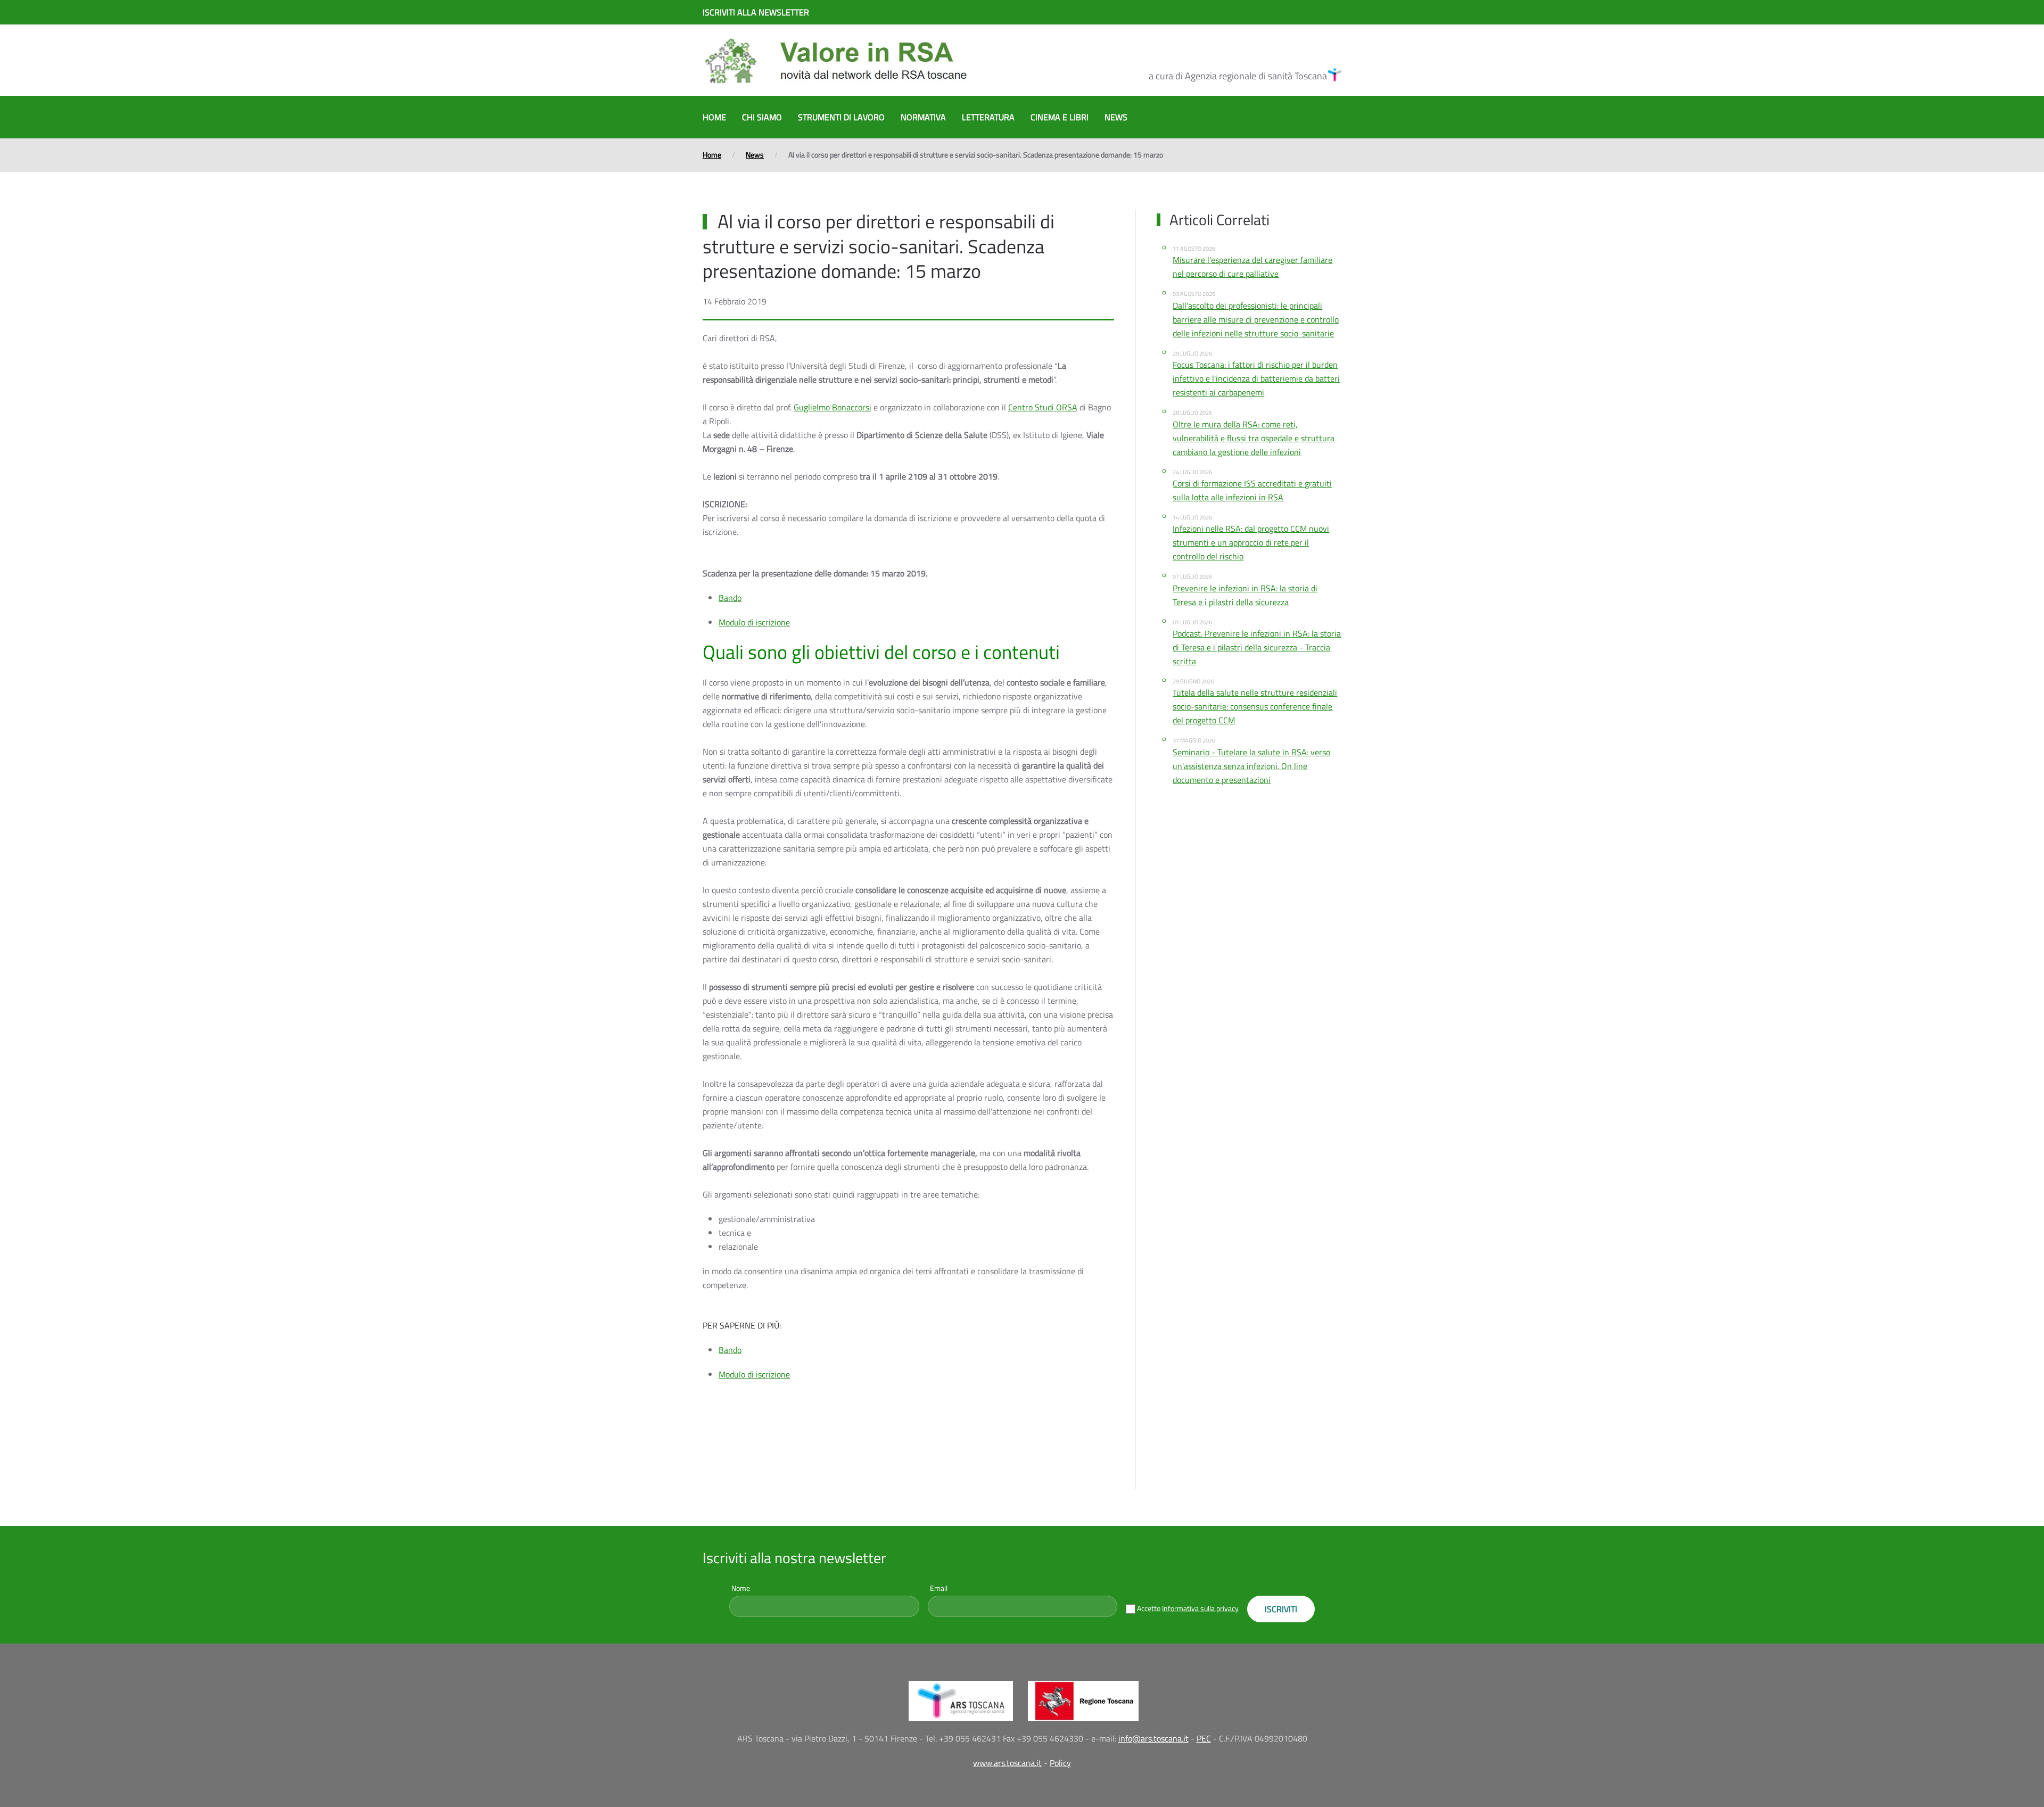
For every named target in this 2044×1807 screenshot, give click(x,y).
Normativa (923, 117)
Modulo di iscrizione (754, 622)
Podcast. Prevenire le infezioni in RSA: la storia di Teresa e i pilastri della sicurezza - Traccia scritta (1257, 647)
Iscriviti (1281, 1609)
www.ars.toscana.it (1007, 1763)
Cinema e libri (1060, 117)
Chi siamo (762, 117)
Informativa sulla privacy (1200, 1608)
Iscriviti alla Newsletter (756, 12)
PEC (1204, 1738)
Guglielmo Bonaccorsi (833, 407)
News (1116, 117)
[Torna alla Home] (836, 60)
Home (714, 117)
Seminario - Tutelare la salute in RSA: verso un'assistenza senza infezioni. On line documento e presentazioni (1251, 766)
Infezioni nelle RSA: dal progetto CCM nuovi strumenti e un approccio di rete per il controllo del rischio (1251, 542)
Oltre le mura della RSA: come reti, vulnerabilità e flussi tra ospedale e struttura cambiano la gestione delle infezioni (1254, 438)
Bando (730, 598)
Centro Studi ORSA (1043, 407)
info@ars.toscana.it (1153, 1738)
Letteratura (988, 117)
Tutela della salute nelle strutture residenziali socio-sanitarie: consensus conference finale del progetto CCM (1255, 706)
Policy (1060, 1763)
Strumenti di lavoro (841, 117)
